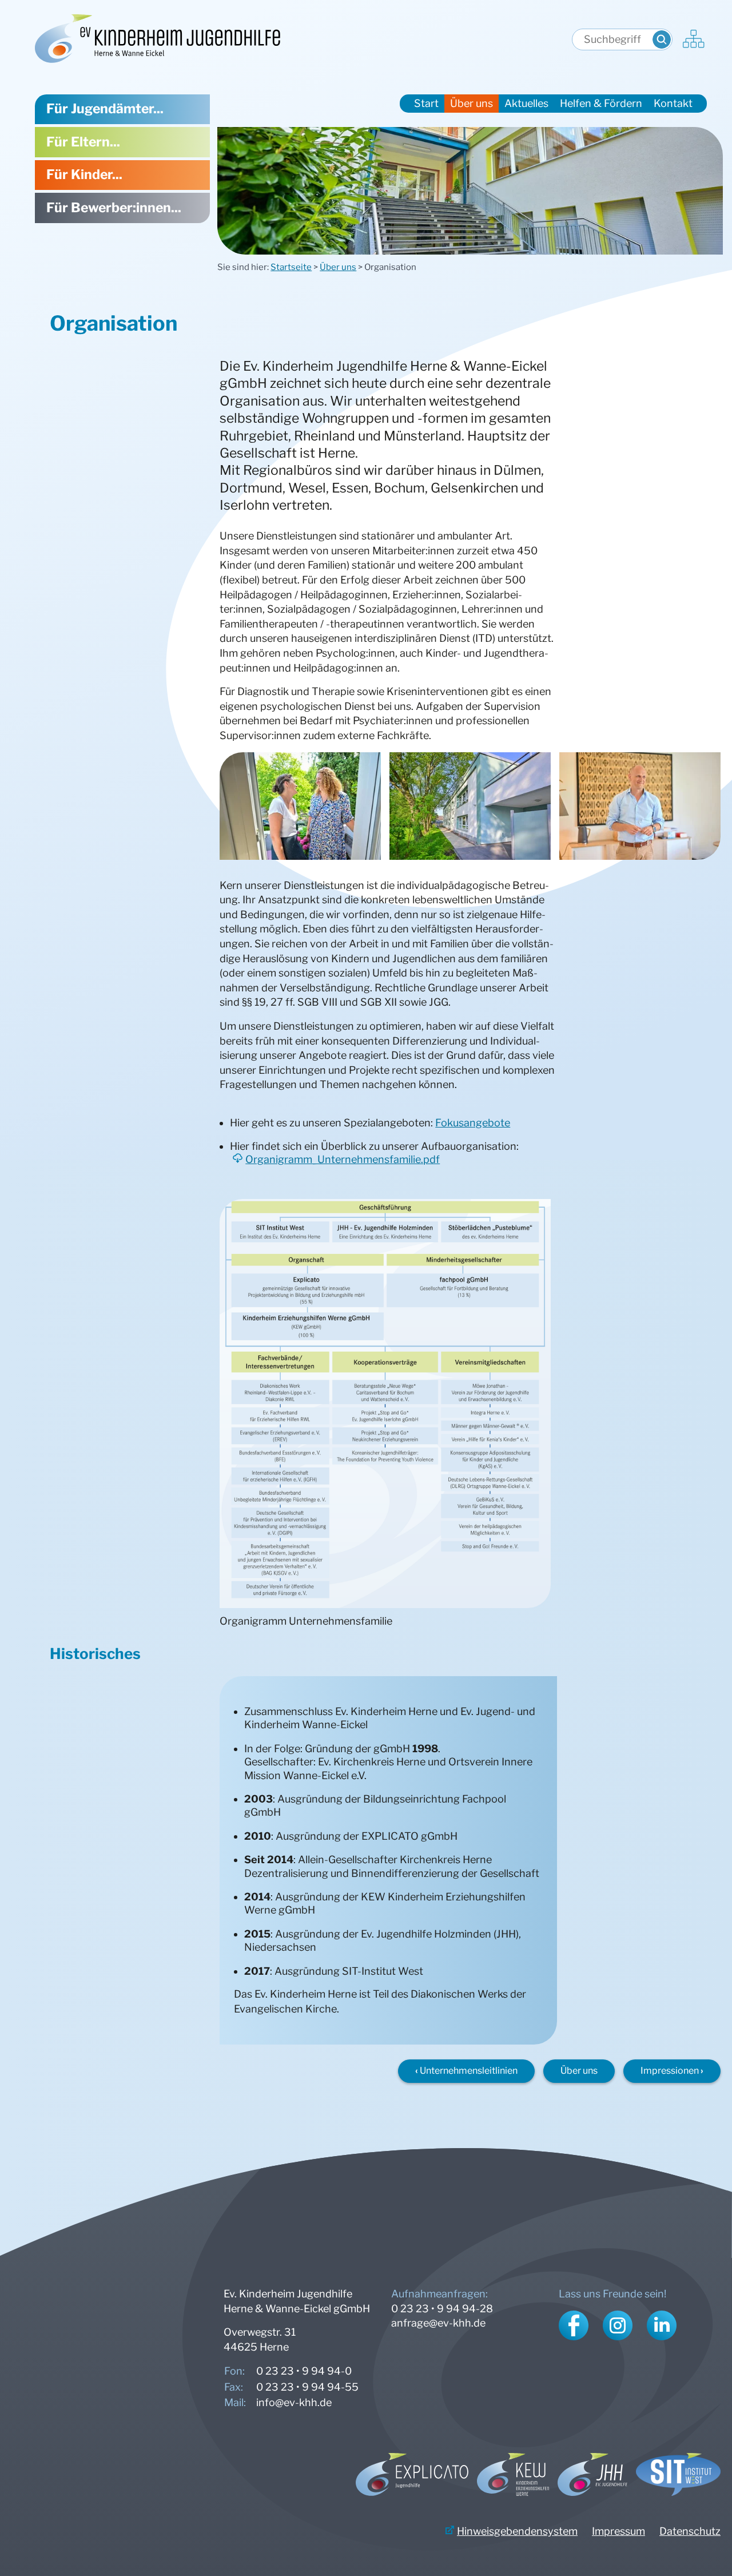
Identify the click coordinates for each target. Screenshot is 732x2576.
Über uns (338, 267)
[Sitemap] (694, 40)
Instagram (618, 2325)
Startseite (291, 267)
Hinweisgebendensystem (517, 2531)
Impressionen (670, 2071)
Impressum (618, 2531)
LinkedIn (662, 2325)
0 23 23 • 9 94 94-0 (304, 2371)
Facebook (574, 2325)
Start (426, 103)
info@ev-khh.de (294, 2402)
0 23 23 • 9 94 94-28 (442, 2309)
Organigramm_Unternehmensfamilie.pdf (343, 1159)
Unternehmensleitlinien (469, 2071)
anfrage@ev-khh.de (438, 2323)
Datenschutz (690, 2531)
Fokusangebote (473, 1123)
